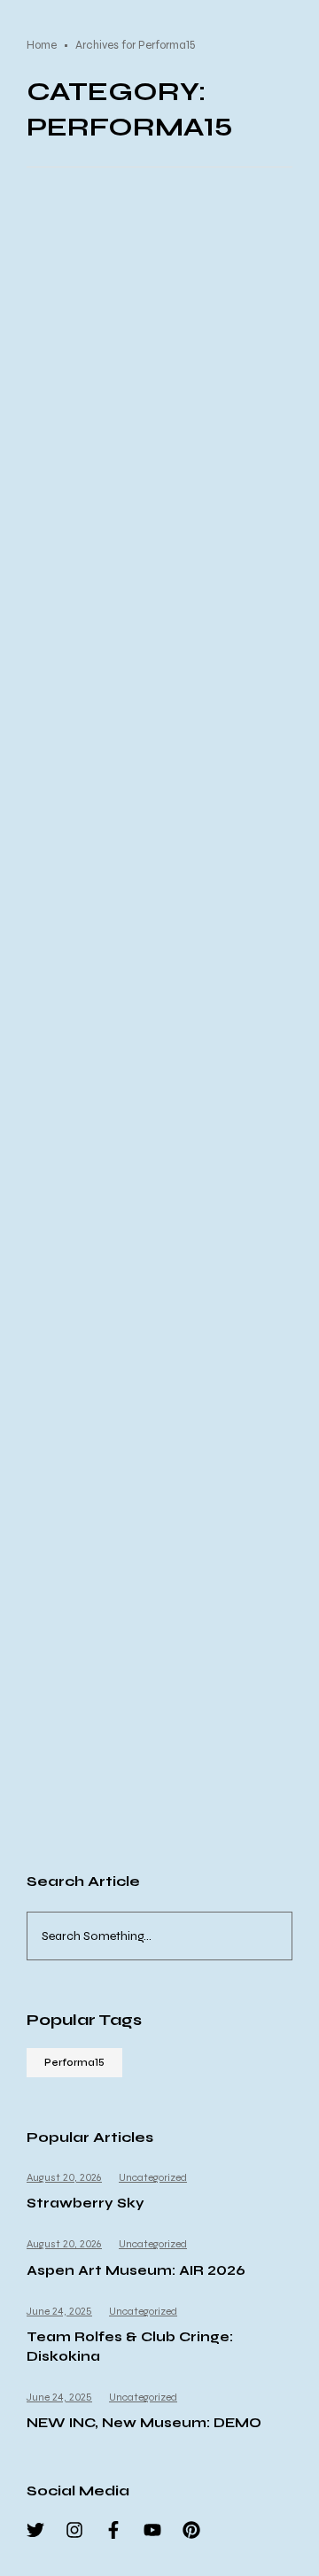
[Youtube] (152, 2530)
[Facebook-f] (113, 2530)
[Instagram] (74, 2530)
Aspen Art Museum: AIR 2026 (136, 2270)
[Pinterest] (191, 2530)
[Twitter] (35, 2530)
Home (42, 45)
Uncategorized (153, 2177)
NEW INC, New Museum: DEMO (144, 2423)
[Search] (283, 1936)
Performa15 (74, 2063)
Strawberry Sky (86, 2203)
